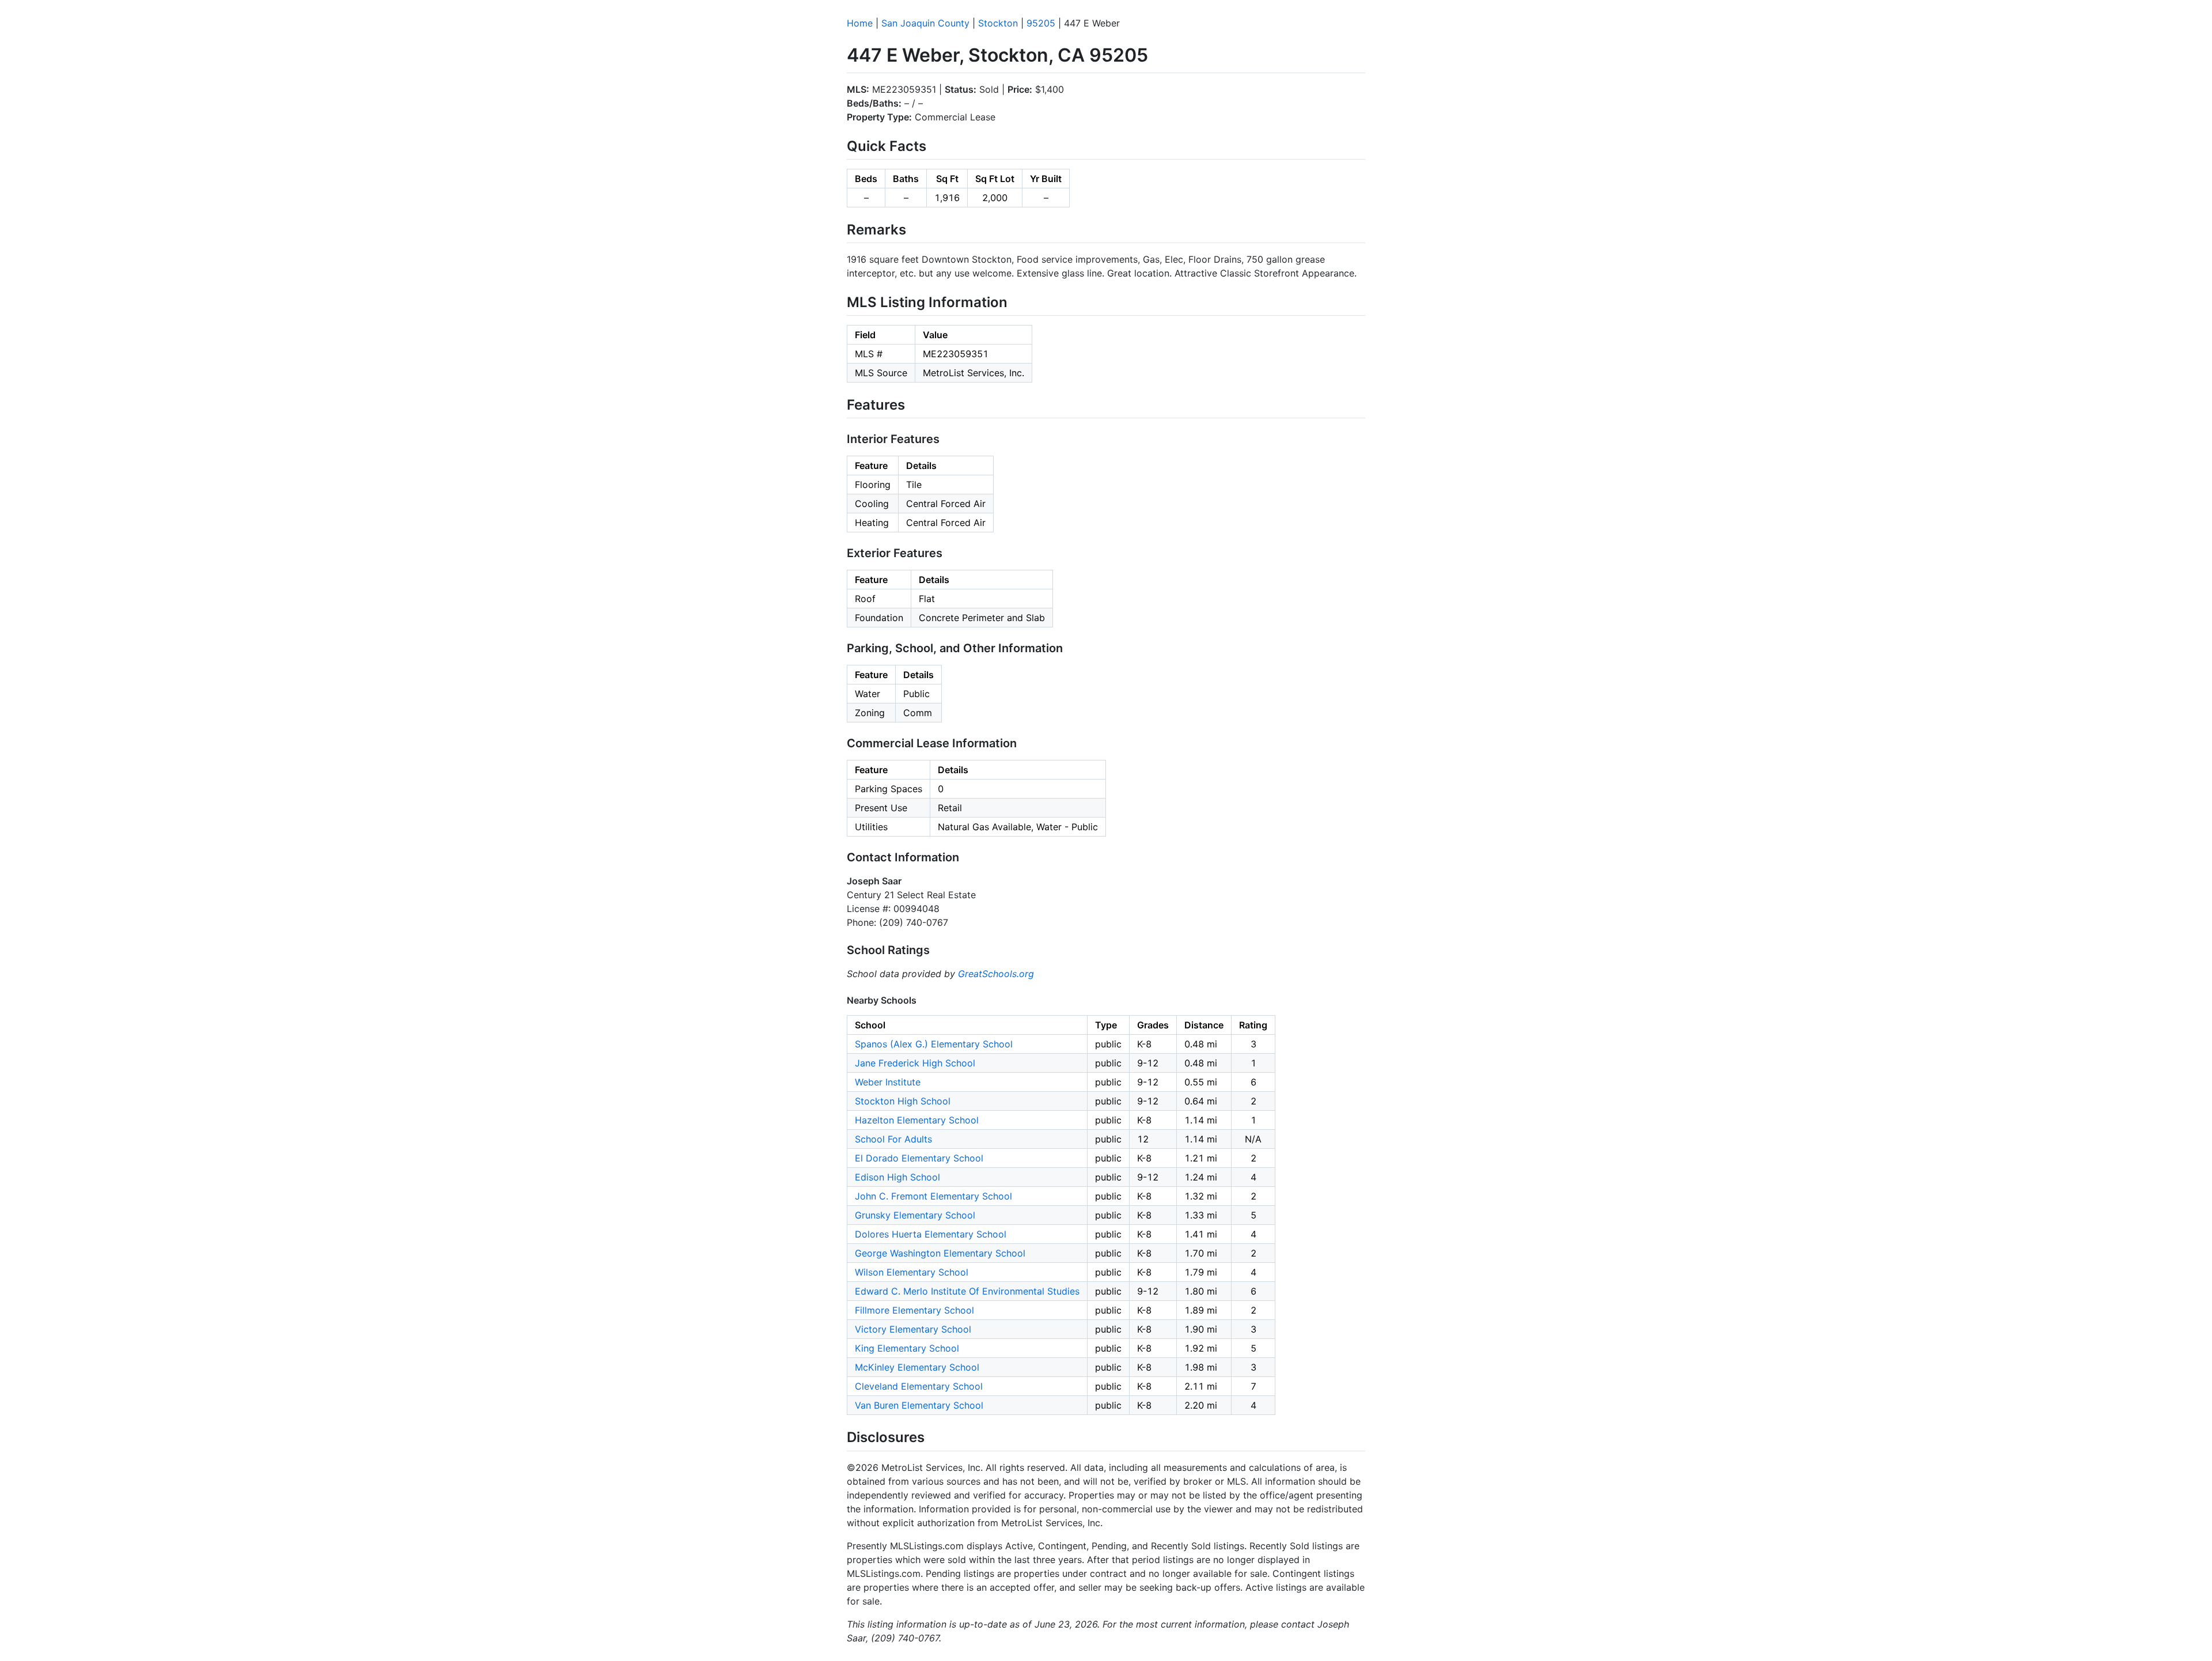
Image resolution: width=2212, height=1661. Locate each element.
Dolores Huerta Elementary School (931, 1234)
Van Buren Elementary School (919, 1405)
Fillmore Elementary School (914, 1310)
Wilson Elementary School (912, 1272)
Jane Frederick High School (915, 1063)
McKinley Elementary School (917, 1367)
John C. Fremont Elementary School (933, 1196)
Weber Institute (888, 1082)
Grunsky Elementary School (915, 1215)
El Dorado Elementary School (919, 1158)
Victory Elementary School (913, 1329)
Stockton (998, 23)
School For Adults (893, 1139)
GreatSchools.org (996, 974)
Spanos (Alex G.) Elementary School (934, 1044)
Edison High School (897, 1177)
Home (860, 23)
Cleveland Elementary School (919, 1386)
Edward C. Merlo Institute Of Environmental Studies (967, 1291)
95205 (1041, 23)
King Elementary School (907, 1348)
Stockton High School (903, 1101)
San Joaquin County (925, 23)
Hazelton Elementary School (917, 1120)
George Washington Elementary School (940, 1253)
